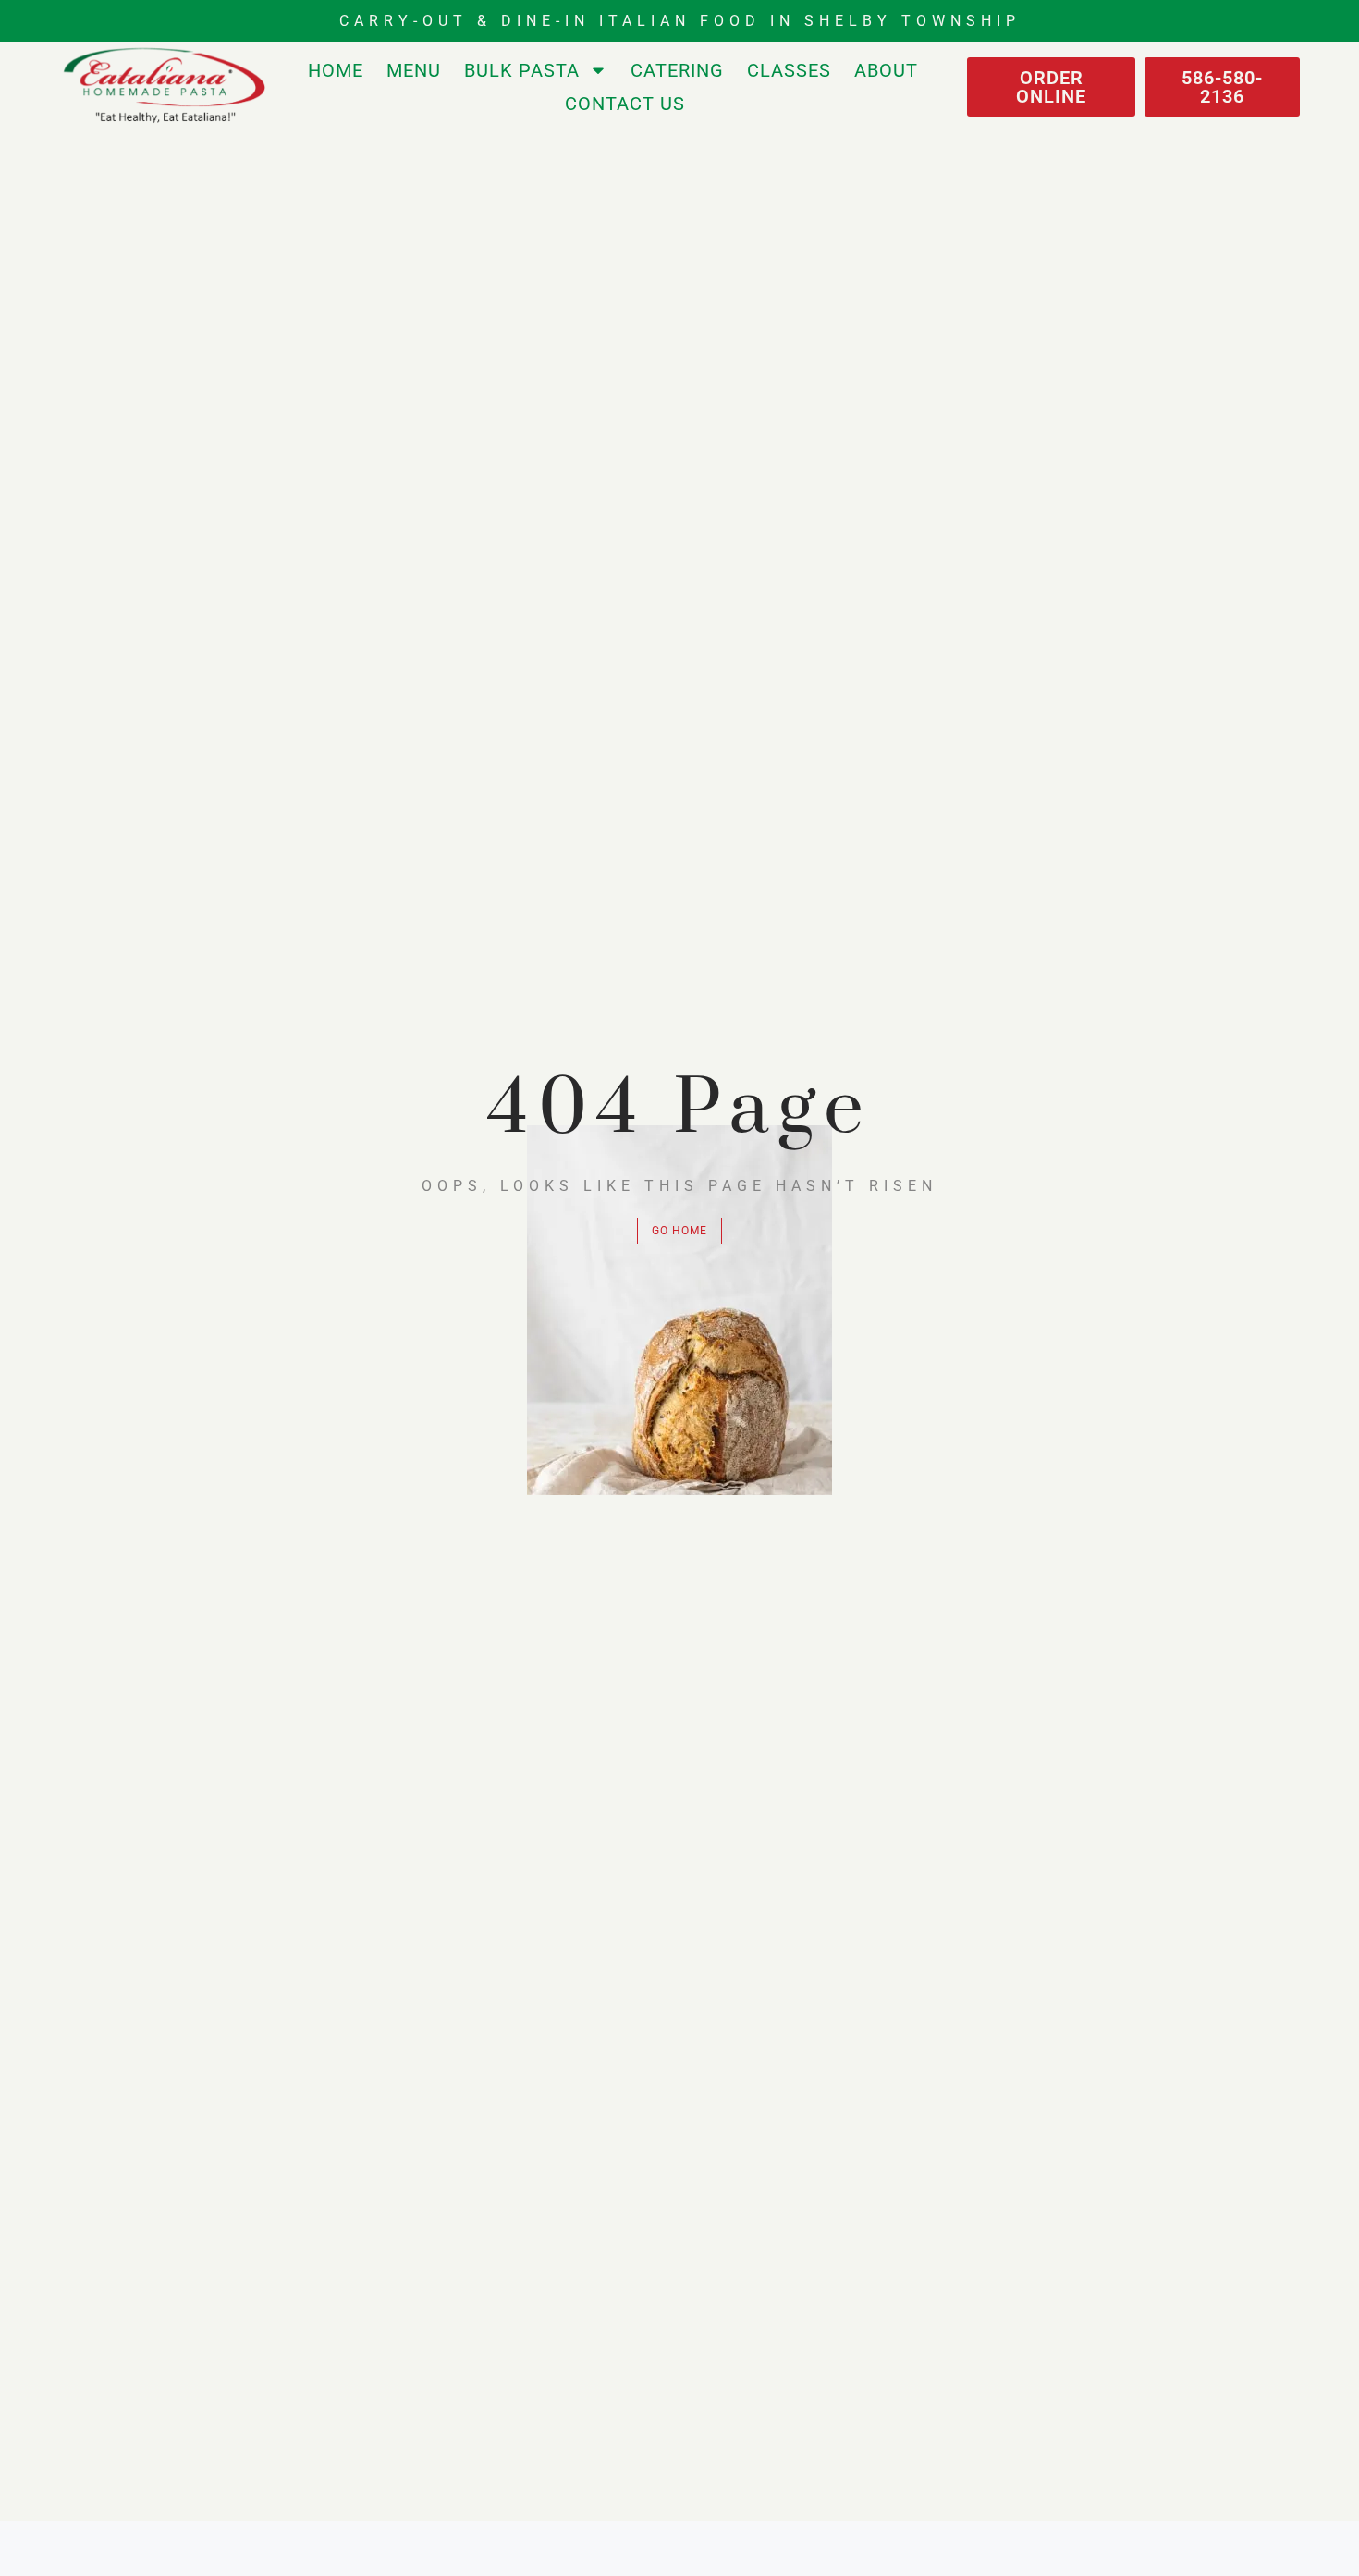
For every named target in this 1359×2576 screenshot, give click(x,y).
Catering (677, 70)
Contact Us (625, 104)
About (886, 70)
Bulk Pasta (522, 70)
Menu (414, 70)
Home (336, 70)
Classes (789, 70)
